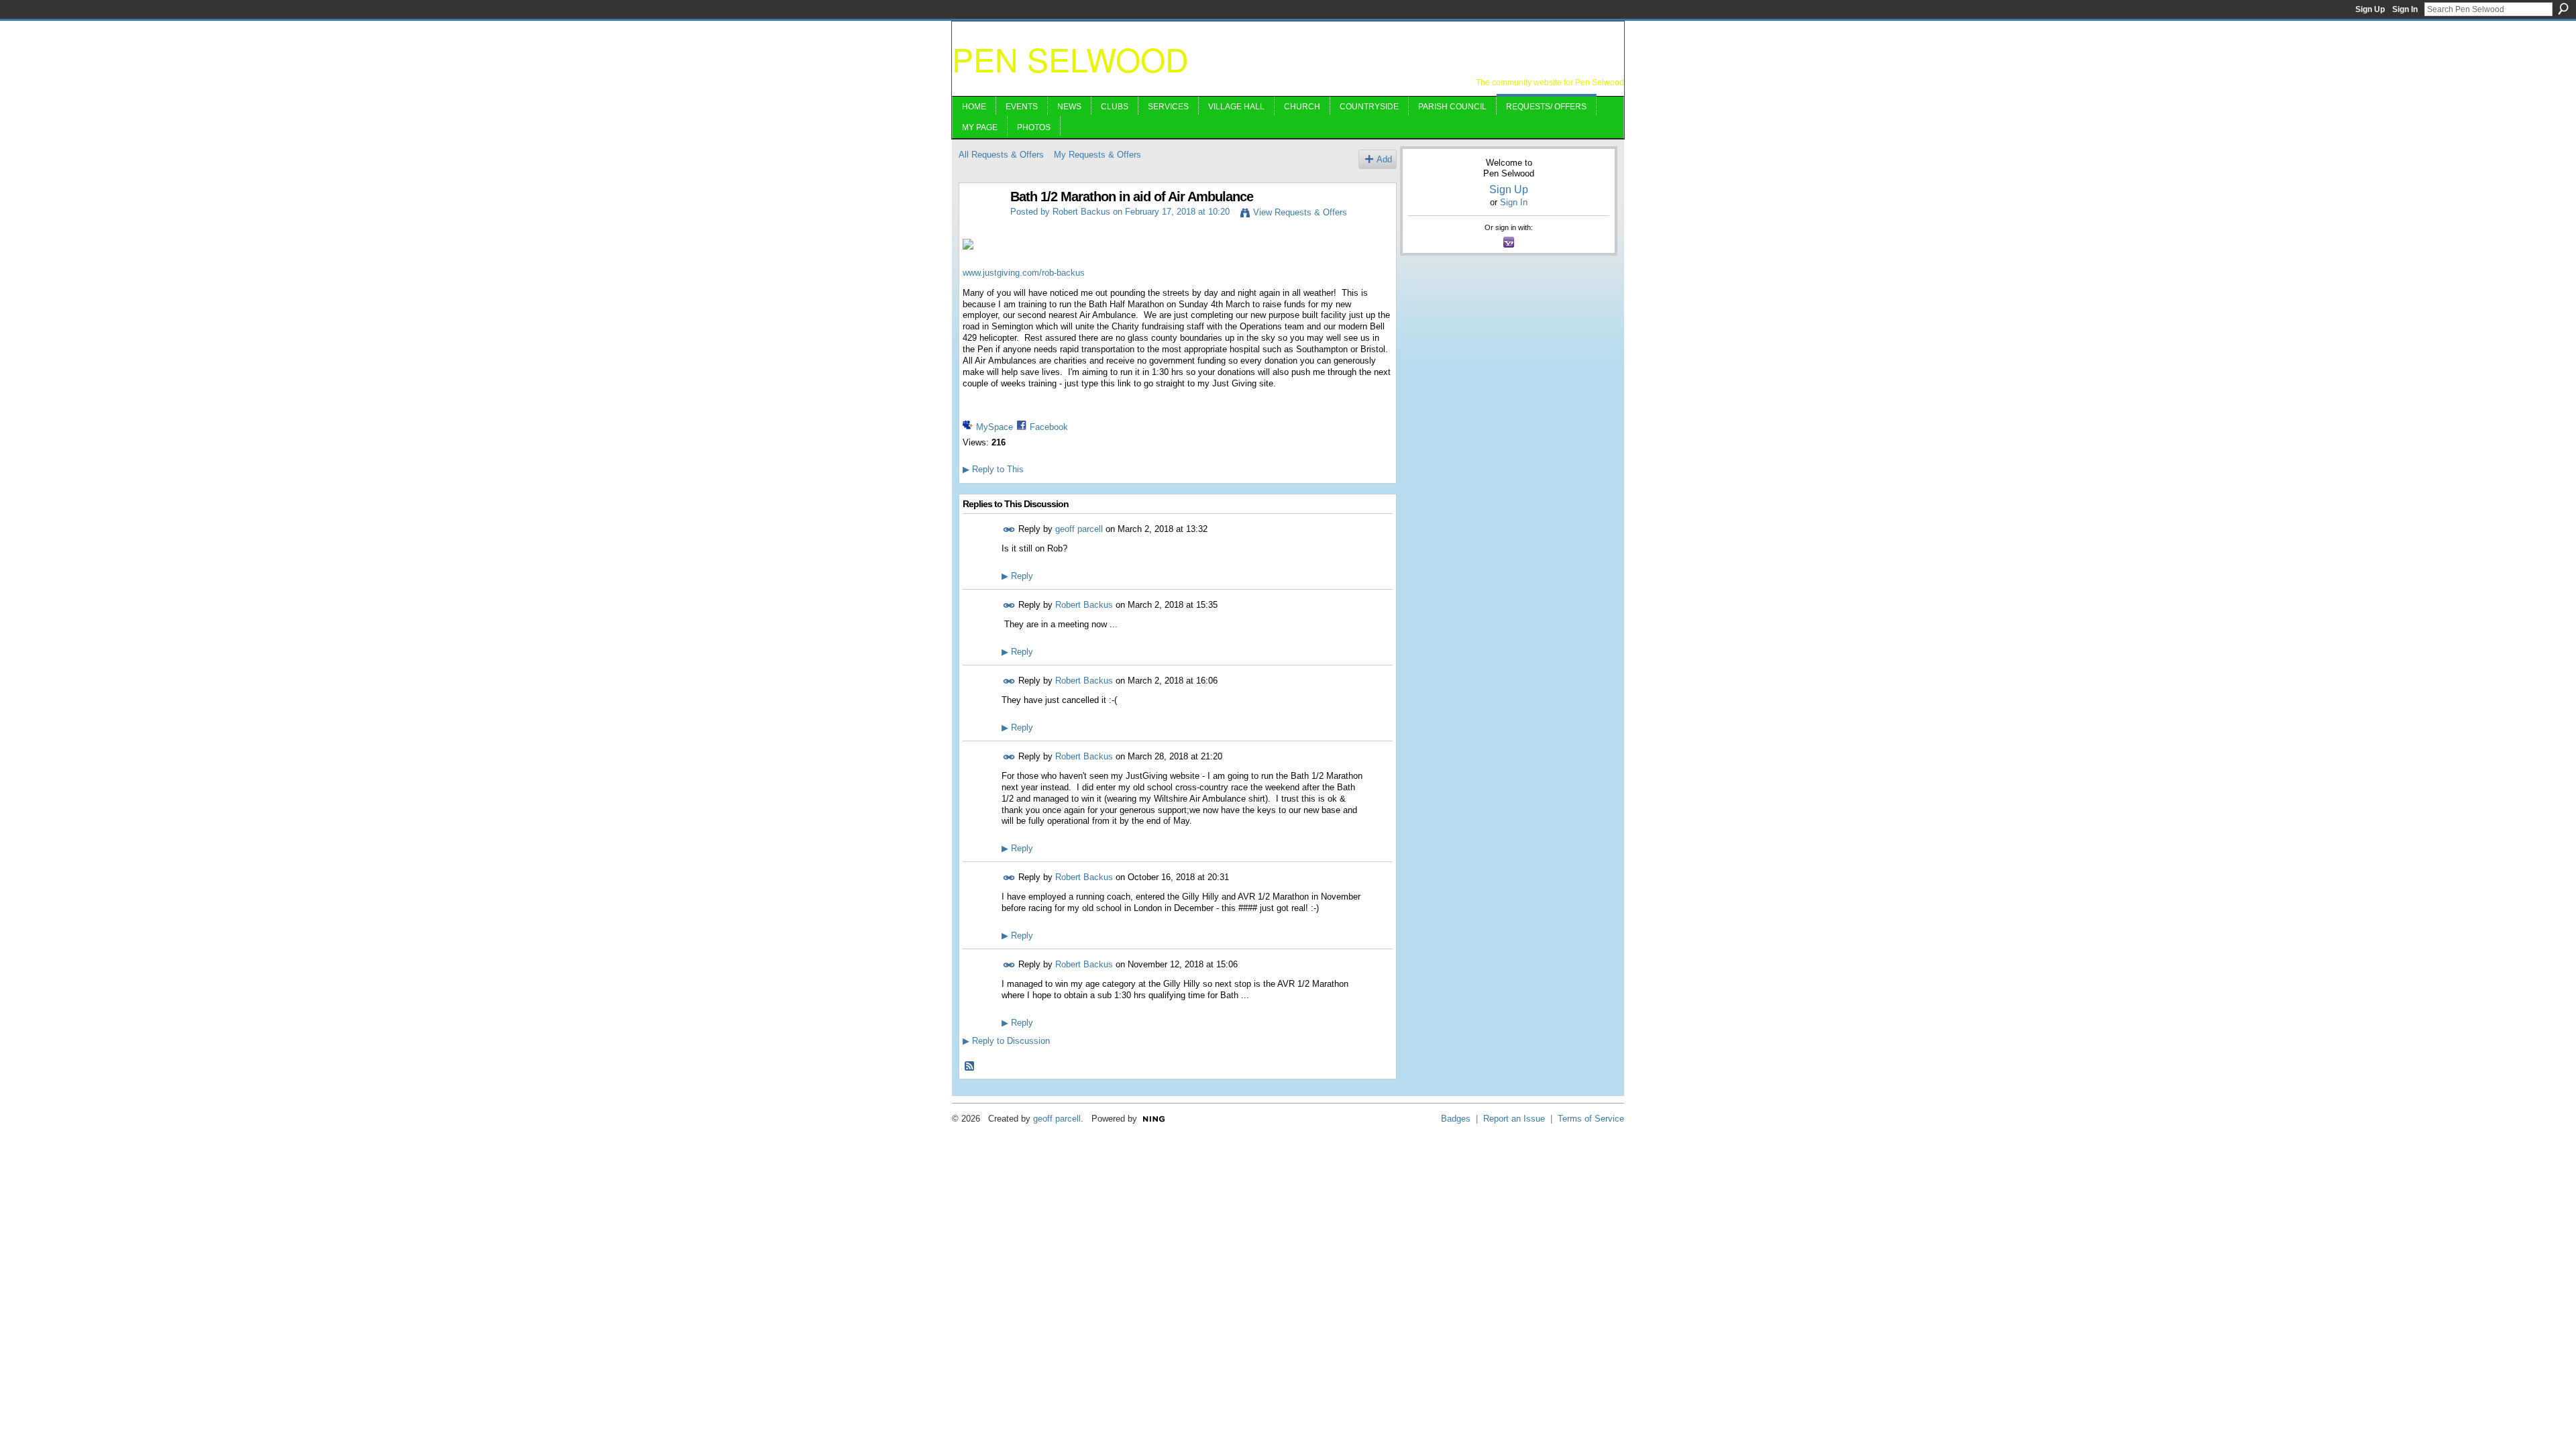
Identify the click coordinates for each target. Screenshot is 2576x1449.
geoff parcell (1079, 529)
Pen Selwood (1070, 59)
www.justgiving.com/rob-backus (1024, 273)
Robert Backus (1081, 212)
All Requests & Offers (1001, 155)
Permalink (1009, 530)
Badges (1456, 1119)
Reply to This (993, 469)
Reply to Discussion (1006, 1041)
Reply (1017, 576)
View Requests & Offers (1300, 212)
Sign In (2405, 9)
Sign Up (2370, 9)
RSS (970, 1067)
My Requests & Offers (1097, 155)
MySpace (995, 427)
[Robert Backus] (981, 226)
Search (2563, 9)
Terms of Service (1591, 1119)
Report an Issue (1514, 1119)
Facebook (1049, 427)
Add (1384, 159)
